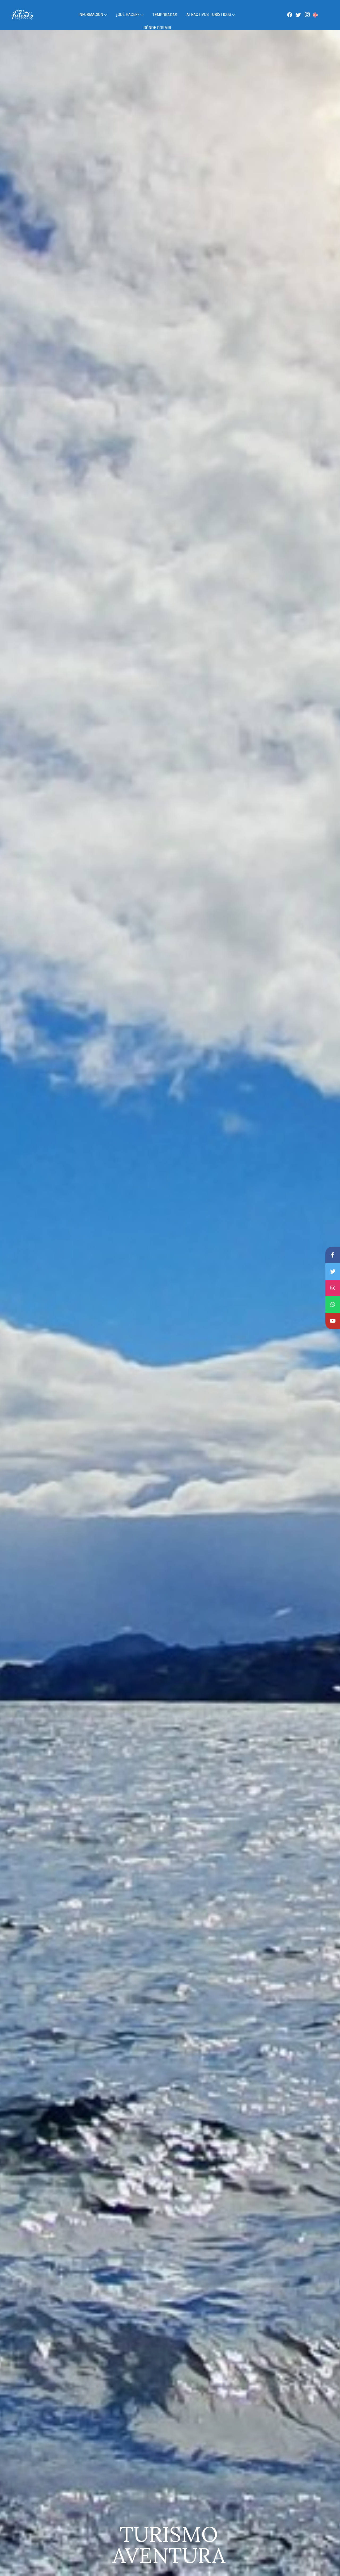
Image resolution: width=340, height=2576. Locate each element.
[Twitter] (298, 14)
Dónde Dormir (157, 28)
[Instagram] (307, 14)
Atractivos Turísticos (209, 14)
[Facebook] (290, 14)
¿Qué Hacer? (128, 14)
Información (91, 14)
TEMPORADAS (165, 15)
